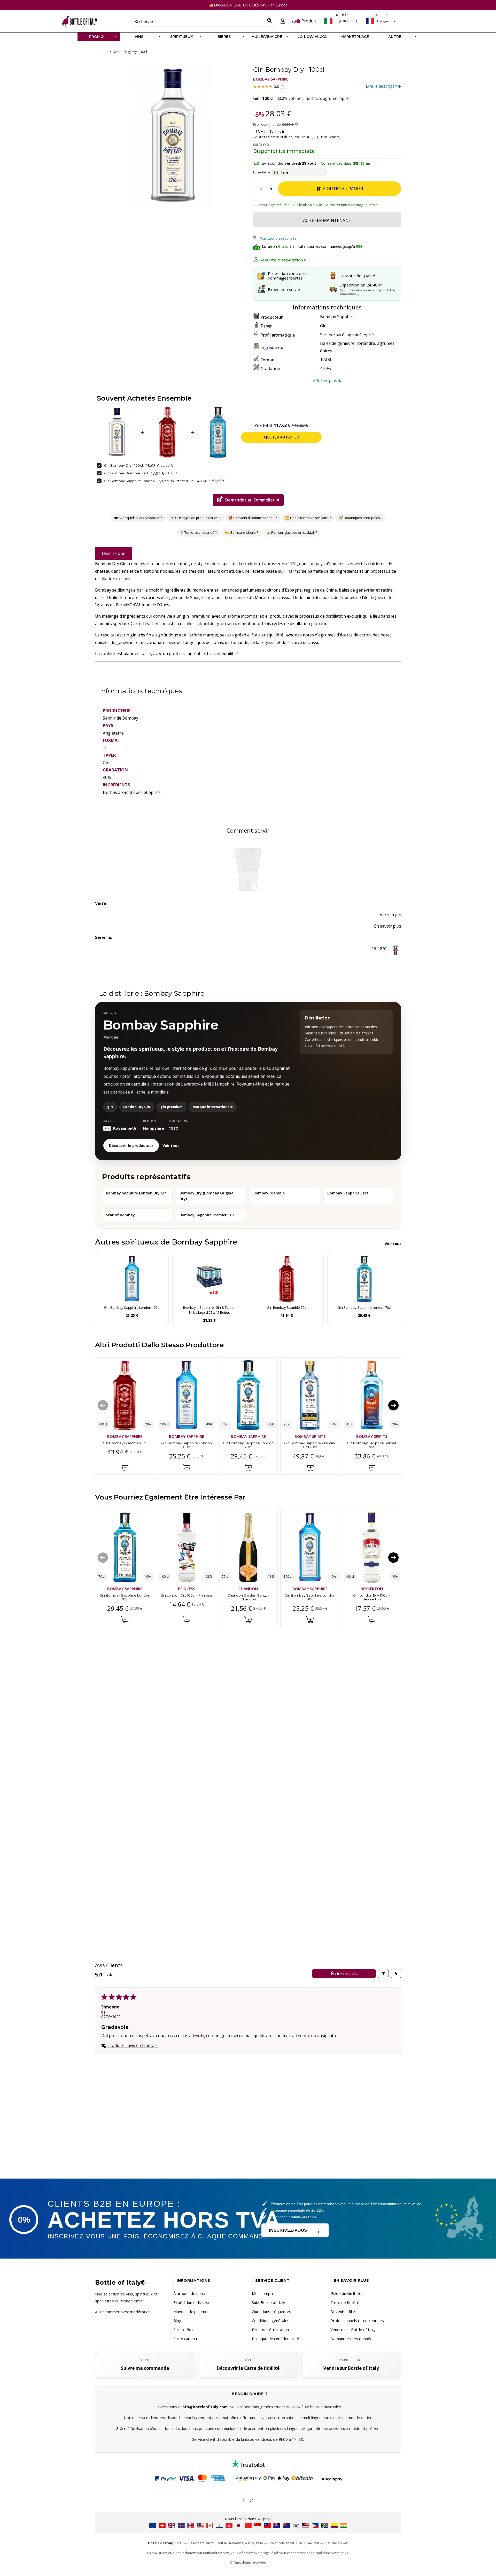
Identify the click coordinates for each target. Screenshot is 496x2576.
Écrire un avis (344, 1974)
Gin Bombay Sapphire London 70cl (248, 1445)
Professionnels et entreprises (357, 2320)
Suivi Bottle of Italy (269, 2302)
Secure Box (183, 2330)
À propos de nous (189, 2293)
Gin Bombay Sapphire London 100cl (186, 1445)
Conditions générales (271, 2320)
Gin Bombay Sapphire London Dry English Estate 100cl (149, 481)
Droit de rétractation (270, 2330)
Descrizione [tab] (114, 553)
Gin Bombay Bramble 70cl (126, 473)
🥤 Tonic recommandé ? (198, 532)
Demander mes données (352, 2339)
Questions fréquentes (272, 2311)
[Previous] (103, 1406)
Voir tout (171, 1146)
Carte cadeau (185, 2339)
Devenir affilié (343, 2311)
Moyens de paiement (192, 2311)
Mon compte (263, 2293)
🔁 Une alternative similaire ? (308, 518)
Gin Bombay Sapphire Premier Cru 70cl (310, 1445)
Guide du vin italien (347, 2293)
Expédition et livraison (193, 2302)
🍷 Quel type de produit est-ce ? (195, 518)
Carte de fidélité (345, 2302)
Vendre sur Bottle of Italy (353, 2330)
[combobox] (198, 21)
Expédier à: (262, 172)
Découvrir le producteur (131, 1146)
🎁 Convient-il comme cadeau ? (252, 518)
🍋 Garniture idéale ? (241, 532)
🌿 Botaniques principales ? (360, 518)
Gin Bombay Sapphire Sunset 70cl (372, 1445)
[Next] (393, 1406)
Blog (177, 2320)
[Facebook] (244, 2500)
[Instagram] (252, 2500)
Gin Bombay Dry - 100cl (123, 465)
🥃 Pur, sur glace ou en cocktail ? (291, 532)
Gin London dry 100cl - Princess (186, 1595)
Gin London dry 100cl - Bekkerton (371, 1597)
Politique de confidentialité (276, 2339)
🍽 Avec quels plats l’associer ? (138, 518)
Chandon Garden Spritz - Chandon (248, 1597)
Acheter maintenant (327, 220)
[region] (173, 136)
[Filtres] (383, 1974)
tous (105, 52)
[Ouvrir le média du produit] (173, 136)
